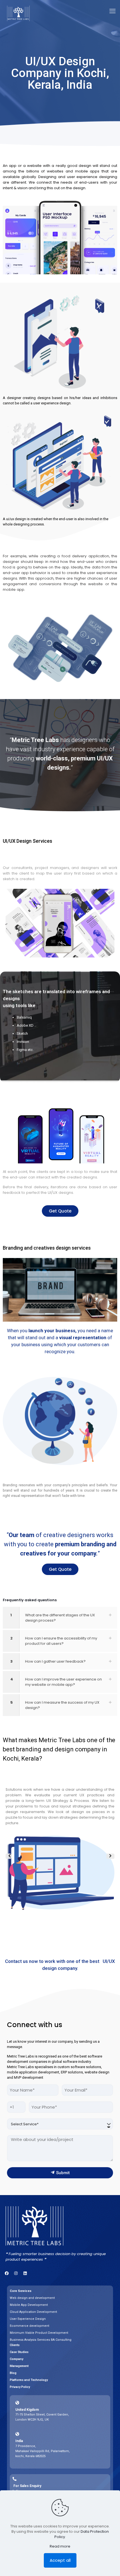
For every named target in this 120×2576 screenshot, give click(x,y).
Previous (8, 1856)
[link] (60, 1618)
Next (110, 1856)
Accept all (60, 2560)
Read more (60, 2546)
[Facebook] (7, 2273)
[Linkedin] (25, 2273)
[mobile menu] (112, 11)
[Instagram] (16, 2273)
